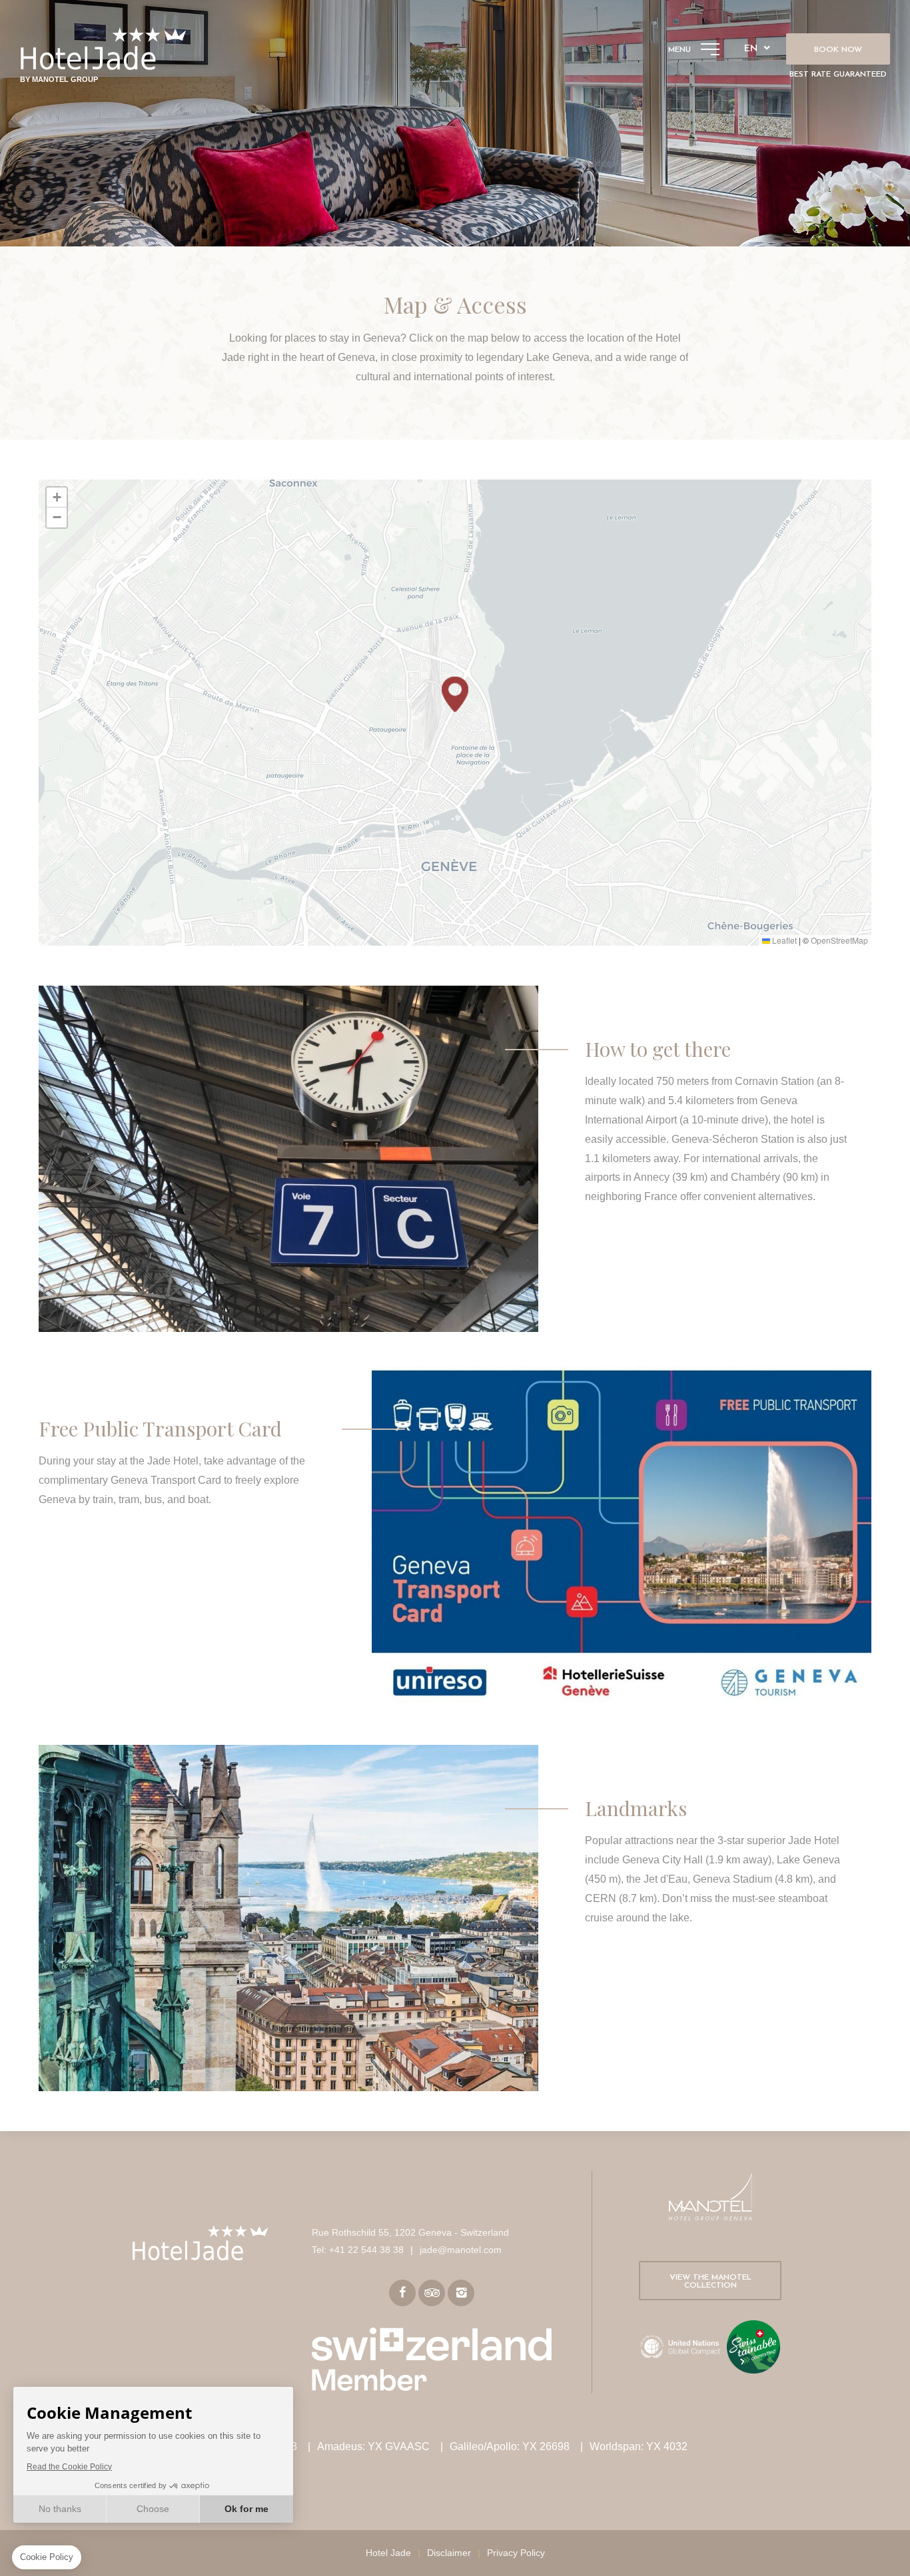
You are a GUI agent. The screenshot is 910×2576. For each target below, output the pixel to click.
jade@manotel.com (461, 2250)
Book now (838, 50)
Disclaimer (449, 2553)
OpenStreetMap (839, 940)
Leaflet (783, 940)
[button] (455, 694)
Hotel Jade (388, 2553)
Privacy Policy (516, 2553)
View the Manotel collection (710, 2282)
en (751, 49)
